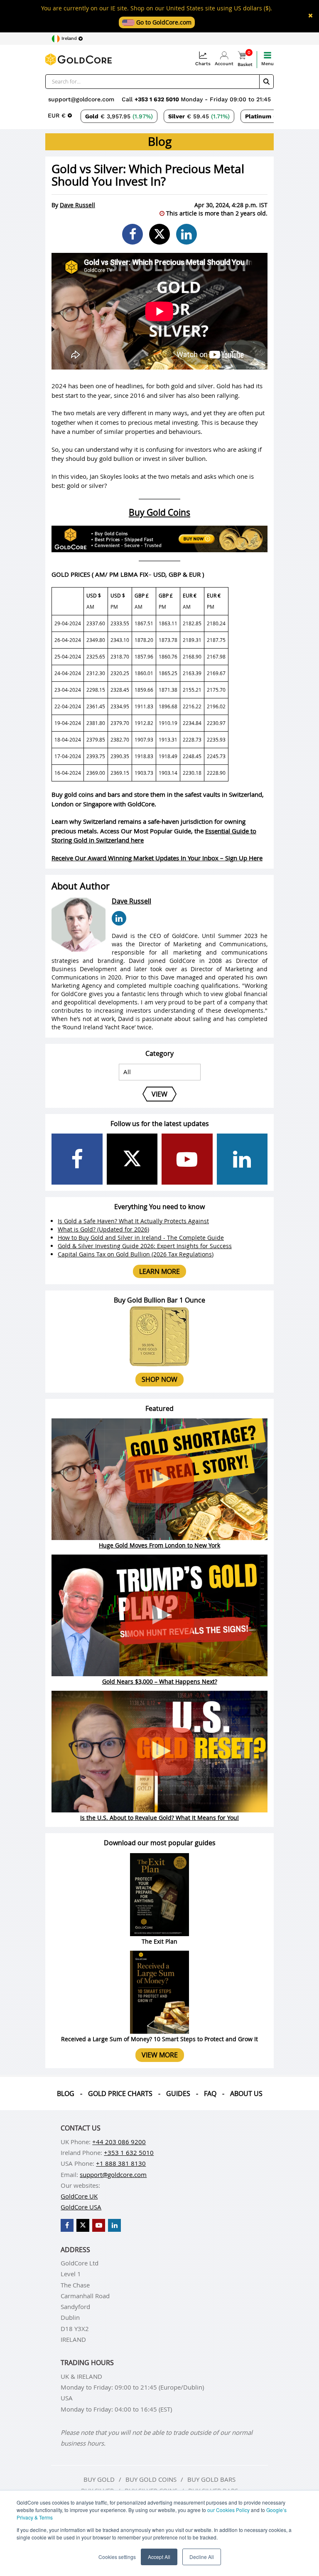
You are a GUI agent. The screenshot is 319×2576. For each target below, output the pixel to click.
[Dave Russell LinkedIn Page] (119, 918)
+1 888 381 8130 (121, 2163)
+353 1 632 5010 (158, 99)
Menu (267, 64)
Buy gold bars (211, 2479)
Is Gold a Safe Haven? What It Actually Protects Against (133, 1221)
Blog (66, 2094)
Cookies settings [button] (117, 2557)
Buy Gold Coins (159, 512)
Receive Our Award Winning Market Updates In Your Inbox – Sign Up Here (157, 858)
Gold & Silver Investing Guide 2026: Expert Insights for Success (145, 1246)
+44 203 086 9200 (119, 2142)
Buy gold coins (151, 2479)
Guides (178, 2094)
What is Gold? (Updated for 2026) (103, 1229)
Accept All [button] (159, 2557)
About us (246, 2094)
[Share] (133, 234)
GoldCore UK (79, 2196)
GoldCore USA (81, 2207)
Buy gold (99, 2479)
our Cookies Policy (228, 2510)
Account (224, 64)
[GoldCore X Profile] (132, 1159)
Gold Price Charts (120, 2094)
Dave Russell (77, 205)
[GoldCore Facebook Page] (77, 1159)
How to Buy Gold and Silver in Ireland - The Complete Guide (141, 1238)
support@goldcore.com (81, 99)
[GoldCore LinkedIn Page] (242, 1159)
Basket (245, 59)
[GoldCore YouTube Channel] (187, 1159)
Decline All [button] (202, 2557)
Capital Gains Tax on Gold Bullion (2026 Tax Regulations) (136, 1254)
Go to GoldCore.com (163, 22)
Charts (203, 64)
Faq (210, 2094)
